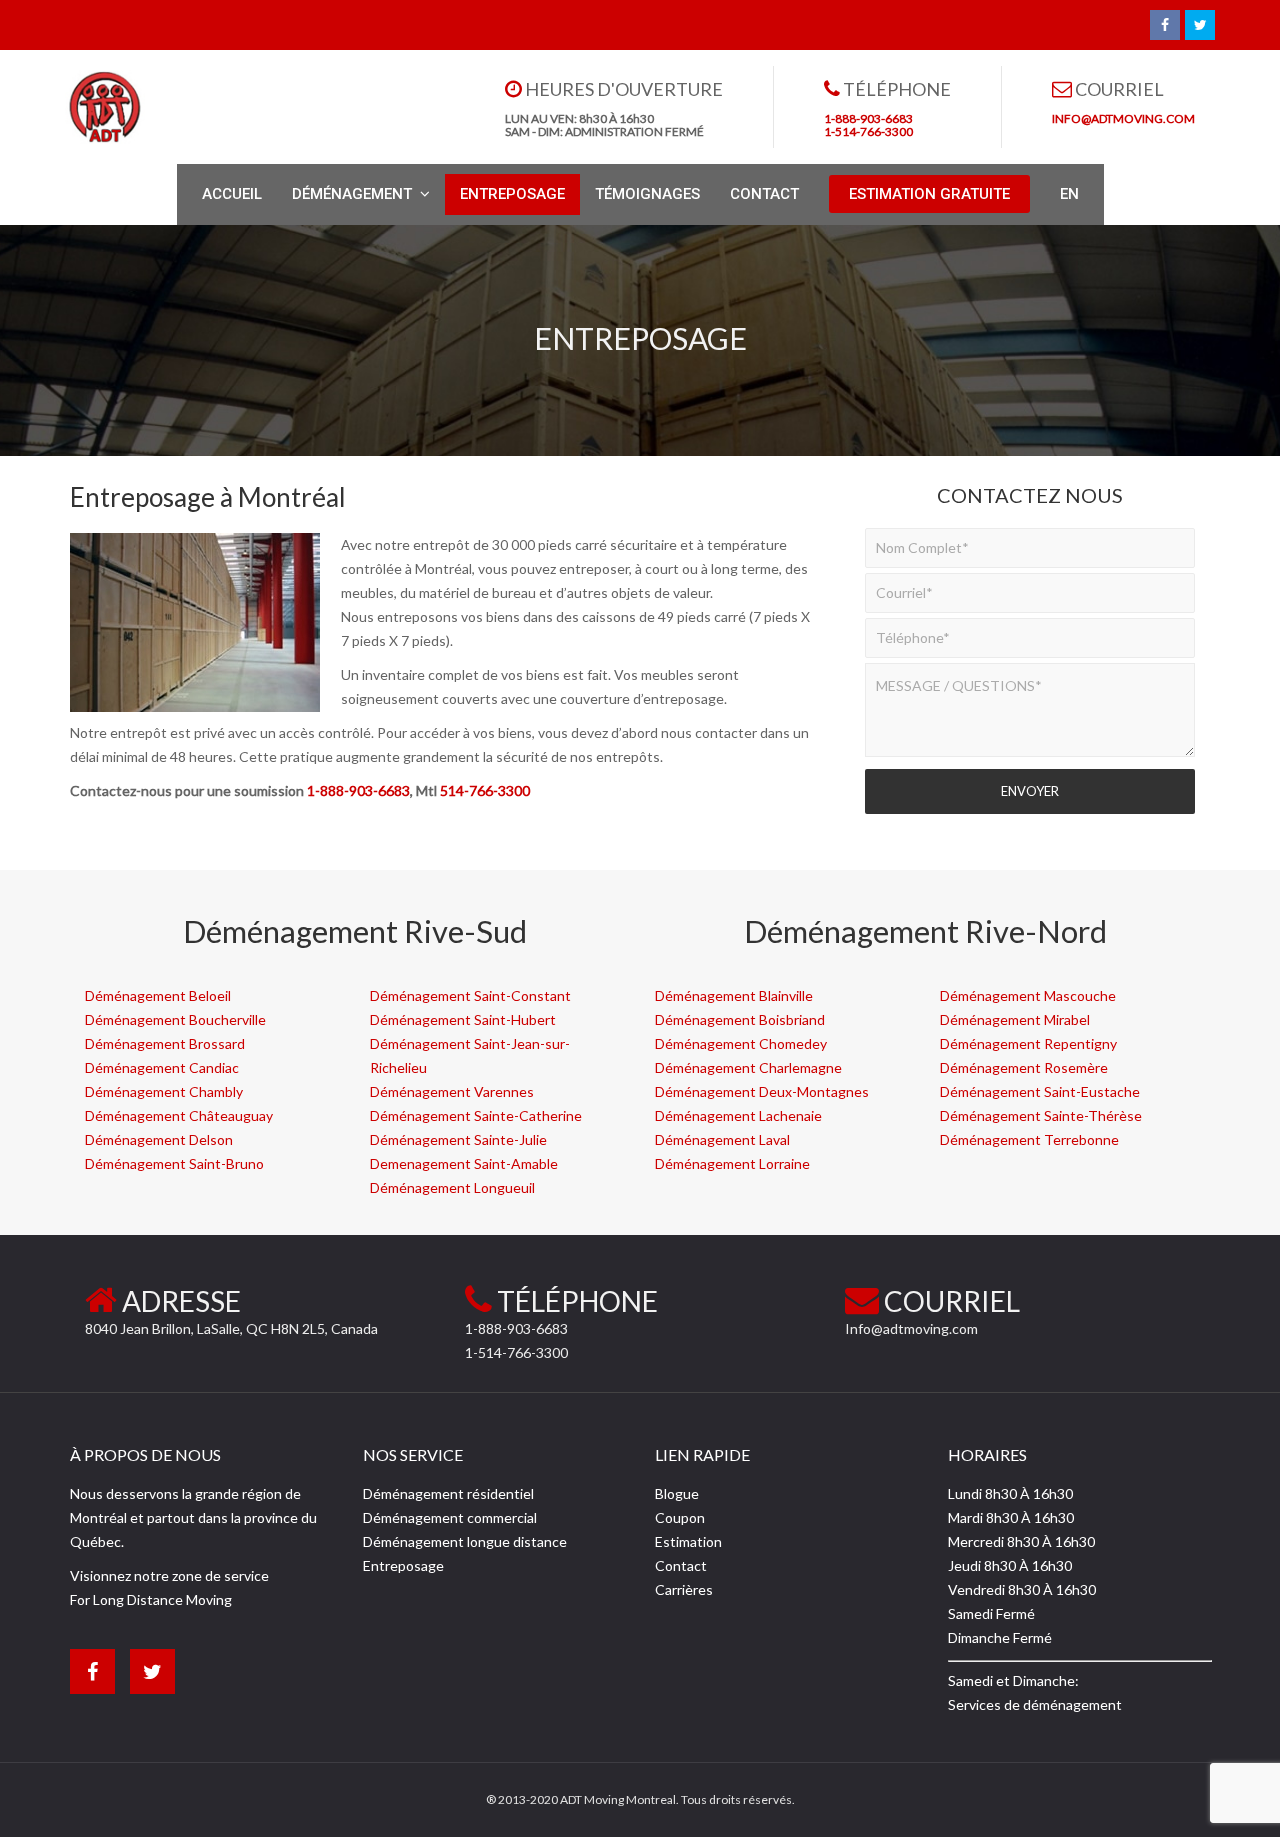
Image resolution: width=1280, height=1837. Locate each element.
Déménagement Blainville (734, 995)
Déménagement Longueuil (452, 1187)
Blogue (677, 1493)
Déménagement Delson (159, 1139)
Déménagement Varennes (452, 1091)
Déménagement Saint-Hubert (463, 1019)
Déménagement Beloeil (158, 995)
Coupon (680, 1517)
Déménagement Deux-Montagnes (762, 1091)
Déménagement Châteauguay (179, 1115)
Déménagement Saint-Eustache (1040, 1091)
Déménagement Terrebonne (1029, 1139)
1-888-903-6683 (358, 790)
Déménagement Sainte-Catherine (476, 1115)
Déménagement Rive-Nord (925, 931)
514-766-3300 (485, 790)
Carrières (684, 1589)
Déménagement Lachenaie (738, 1115)
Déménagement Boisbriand (740, 1019)
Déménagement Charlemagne (748, 1067)
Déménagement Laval (722, 1139)
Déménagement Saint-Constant (470, 995)
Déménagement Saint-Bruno (174, 1163)
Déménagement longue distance (465, 1541)
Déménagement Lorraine (732, 1163)
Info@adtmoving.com (911, 1328)
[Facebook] (1165, 25)
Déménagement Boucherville (175, 1019)
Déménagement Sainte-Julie (458, 1139)
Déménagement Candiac (162, 1067)
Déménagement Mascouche (1028, 995)
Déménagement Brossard (165, 1043)
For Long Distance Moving (151, 1599)
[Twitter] (1200, 25)
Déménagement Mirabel (1015, 1019)
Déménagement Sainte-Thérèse (1041, 1115)
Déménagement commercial (450, 1517)
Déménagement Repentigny (1028, 1043)
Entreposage (403, 1565)
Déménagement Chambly (164, 1091)
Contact (681, 1565)
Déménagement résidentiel (448, 1493)
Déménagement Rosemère (1024, 1067)
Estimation (688, 1541)
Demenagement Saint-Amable (464, 1163)
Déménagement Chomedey (741, 1043)
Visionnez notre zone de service (169, 1575)
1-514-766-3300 (516, 1352)
